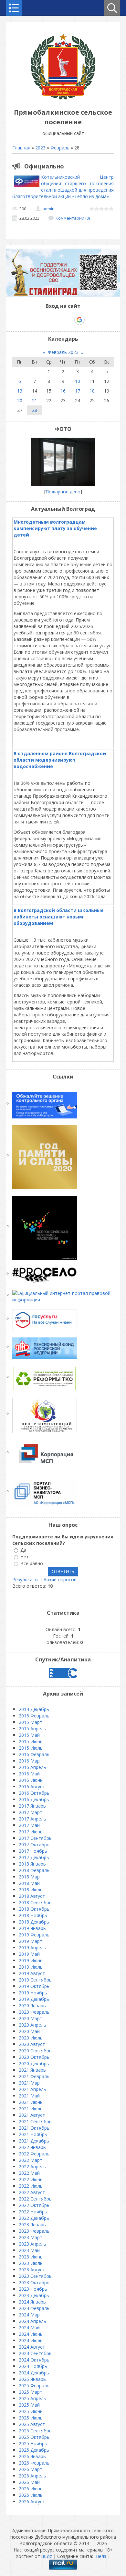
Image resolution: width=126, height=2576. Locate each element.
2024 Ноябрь (33, 2366)
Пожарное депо (63, 492)
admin (48, 209)
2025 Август (32, 2424)
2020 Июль (31, 2038)
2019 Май (29, 1954)
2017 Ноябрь (33, 1851)
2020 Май (29, 2031)
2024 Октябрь (34, 2360)
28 (35, 410)
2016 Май (29, 1774)
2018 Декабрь (34, 1922)
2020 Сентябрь (35, 2051)
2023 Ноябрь (33, 2289)
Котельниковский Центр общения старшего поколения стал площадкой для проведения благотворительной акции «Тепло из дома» (63, 187)
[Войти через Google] (79, 320)
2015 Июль (31, 1748)
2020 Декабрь (34, 2063)
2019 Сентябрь (35, 1980)
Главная (21, 148)
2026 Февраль (34, 2463)
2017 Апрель (32, 1819)
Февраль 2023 (63, 352)
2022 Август (32, 2192)
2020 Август (32, 2044)
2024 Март (31, 2315)
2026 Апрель (32, 2476)
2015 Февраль (34, 1716)
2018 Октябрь (34, 1909)
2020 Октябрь (34, 2057)
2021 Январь (32, 2070)
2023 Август (32, 2270)
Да (23, 1550)
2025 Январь (32, 2379)
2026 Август (32, 2501)
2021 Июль (31, 2109)
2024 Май (29, 2328)
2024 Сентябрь (35, 2353)
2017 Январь (32, 1806)
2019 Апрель (32, 1948)
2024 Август (32, 2347)
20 (20, 400)
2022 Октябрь (34, 2205)
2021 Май (29, 2096)
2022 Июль (31, 2186)
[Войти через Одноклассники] (91, 320)
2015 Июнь (31, 1741)
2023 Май (29, 2250)
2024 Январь (32, 2302)
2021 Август (32, 2115)
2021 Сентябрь (35, 2121)
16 (63, 391)
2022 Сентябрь (35, 2199)
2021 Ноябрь (33, 2134)
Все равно (32, 1563)
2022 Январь (32, 2147)
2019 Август (32, 1973)
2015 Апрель (32, 1729)
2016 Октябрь (34, 1793)
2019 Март (31, 1941)
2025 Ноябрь (33, 2443)
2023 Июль (31, 2263)
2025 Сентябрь (35, 2431)
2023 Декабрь (34, 2295)
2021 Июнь (31, 2102)
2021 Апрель (32, 2089)
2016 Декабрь (34, 1799)
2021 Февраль (34, 2076)
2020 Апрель (32, 2025)
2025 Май (29, 2405)
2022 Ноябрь (33, 2212)
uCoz (47, 2556)
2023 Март (31, 2237)
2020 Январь (32, 2006)
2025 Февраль (34, 2386)
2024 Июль (31, 2340)
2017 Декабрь (34, 1857)
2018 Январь (32, 1864)
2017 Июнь (31, 1832)
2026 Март (31, 2469)
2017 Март (31, 1812)
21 (35, 400)
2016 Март (31, 1761)
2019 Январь (32, 1928)
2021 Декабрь (34, 2141)
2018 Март (31, 1877)
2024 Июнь (31, 2334)
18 (92, 391)
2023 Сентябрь (35, 2276)
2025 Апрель (32, 2398)
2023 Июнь (31, 2257)
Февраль (60, 148)
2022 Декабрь (34, 2218)
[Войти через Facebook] (57, 320)
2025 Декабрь (34, 2450)
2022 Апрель (32, 2167)
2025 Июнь (31, 2411)
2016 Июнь (31, 1780)
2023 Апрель (32, 2244)
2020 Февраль (34, 2012)
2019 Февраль (34, 1935)
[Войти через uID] (35, 320)
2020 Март (31, 2018)
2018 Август (32, 1896)
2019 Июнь (31, 1960)
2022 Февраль (34, 2154)
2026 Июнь (31, 2489)
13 (20, 391)
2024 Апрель (32, 2321)
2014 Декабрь (34, 1709)
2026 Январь (32, 2456)
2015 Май (29, 1735)
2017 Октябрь (34, 1844)
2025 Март (31, 2392)
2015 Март (31, 1722)
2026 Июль (31, 2495)
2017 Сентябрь (35, 1838)
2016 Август (32, 1787)
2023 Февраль (34, 2231)
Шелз (100, 2556)
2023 (40, 148)
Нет (25, 1557)
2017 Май (29, 1825)
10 (78, 381)
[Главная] (63, 98)
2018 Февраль (34, 1870)
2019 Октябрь (34, 1986)
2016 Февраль (34, 1754)
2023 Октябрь (34, 2282)
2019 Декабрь (34, 1999)
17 (78, 391)
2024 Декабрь (34, 2373)
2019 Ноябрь (33, 1993)
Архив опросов (60, 1579)
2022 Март (31, 2160)
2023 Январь (32, 2224)
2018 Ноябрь (33, 1915)
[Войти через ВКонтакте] (46, 320)
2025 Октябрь (34, 2437)
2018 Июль (31, 1890)
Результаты (25, 1579)
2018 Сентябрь (35, 1902)
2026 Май (29, 2482)
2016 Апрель (32, 1767)
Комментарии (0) (73, 218)
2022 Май (29, 2173)
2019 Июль (31, 1967)
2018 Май (29, 1883)
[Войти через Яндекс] (68, 320)
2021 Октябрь (34, 2128)
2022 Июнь (31, 2179)
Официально (44, 166)
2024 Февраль (34, 2308)
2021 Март (31, 2083)
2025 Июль (31, 2418)
